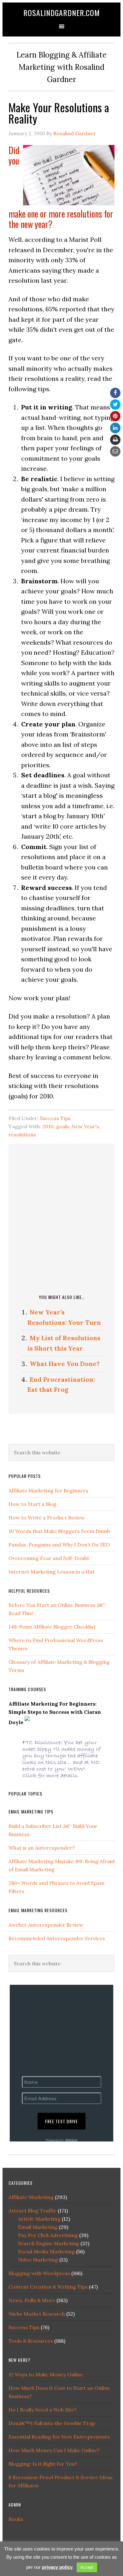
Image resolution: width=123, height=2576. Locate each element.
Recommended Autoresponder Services (57, 1938)
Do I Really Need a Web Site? (43, 2410)
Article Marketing (39, 2219)
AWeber (71, 2140)
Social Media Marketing (46, 2251)
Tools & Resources (31, 2341)
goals (63, 1126)
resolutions (22, 1135)
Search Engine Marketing (49, 2243)
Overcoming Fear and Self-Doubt (49, 1558)
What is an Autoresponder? (42, 1848)
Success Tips (55, 1118)
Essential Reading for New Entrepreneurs (59, 2437)
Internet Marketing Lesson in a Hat (52, 1572)
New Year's (85, 1126)
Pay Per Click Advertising (48, 2235)
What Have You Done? (65, 1364)
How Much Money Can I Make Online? (54, 2450)
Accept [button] (87, 2567)
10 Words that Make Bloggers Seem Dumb (59, 1531)
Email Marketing (38, 2227)
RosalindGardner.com (62, 13)
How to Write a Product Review (47, 1518)
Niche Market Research (37, 2314)
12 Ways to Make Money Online (46, 2374)
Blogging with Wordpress (39, 2273)
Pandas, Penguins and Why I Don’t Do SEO (59, 1545)
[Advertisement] (61, 1218)
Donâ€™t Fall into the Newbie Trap (52, 2423)
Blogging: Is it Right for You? (43, 2464)
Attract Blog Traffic (32, 2211)
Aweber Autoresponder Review (46, 1925)
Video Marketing (38, 2260)
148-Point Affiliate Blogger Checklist (52, 1627)
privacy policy (57, 2567)
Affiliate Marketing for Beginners (48, 1491)
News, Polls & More (32, 2300)
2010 (48, 1126)
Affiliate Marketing (31, 2197)
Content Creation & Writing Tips (48, 2287)
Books (16, 2519)
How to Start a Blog (32, 1504)
